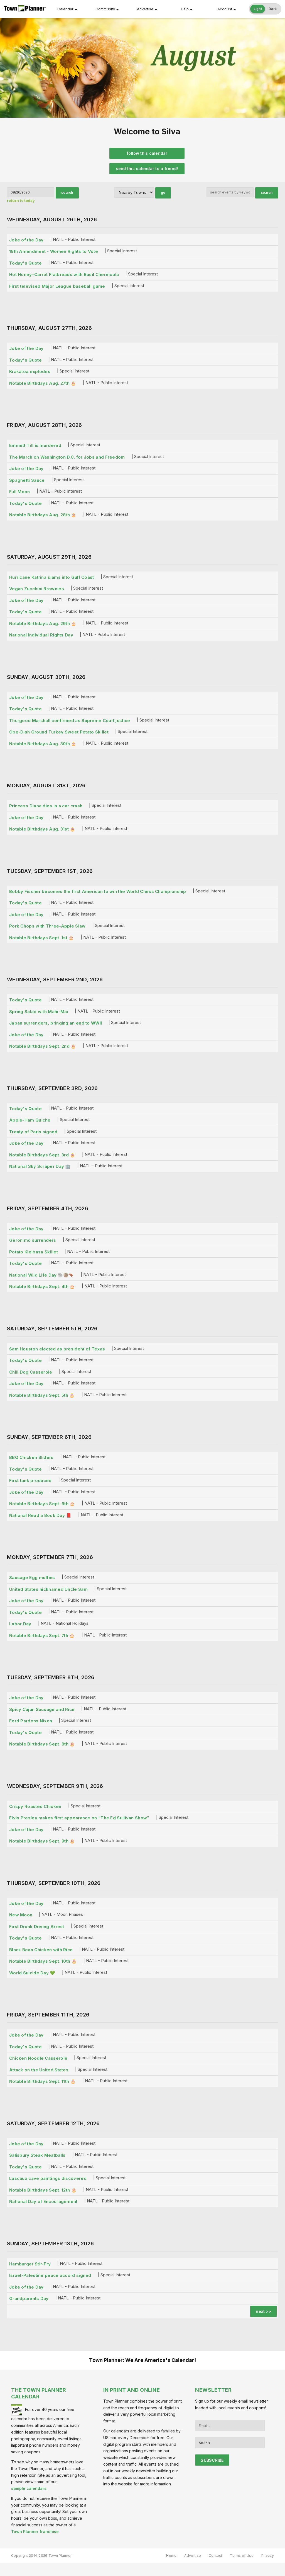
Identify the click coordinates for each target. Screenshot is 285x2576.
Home (171, 2556)
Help (185, 9)
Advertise (145, 9)
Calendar (65, 9)
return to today (21, 200)
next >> (263, 2311)
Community (105, 9)
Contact (215, 2556)
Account (225, 9)
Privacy (268, 2556)
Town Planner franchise (35, 2532)
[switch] (265, 9)
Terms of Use (242, 2556)
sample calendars (29, 2488)
